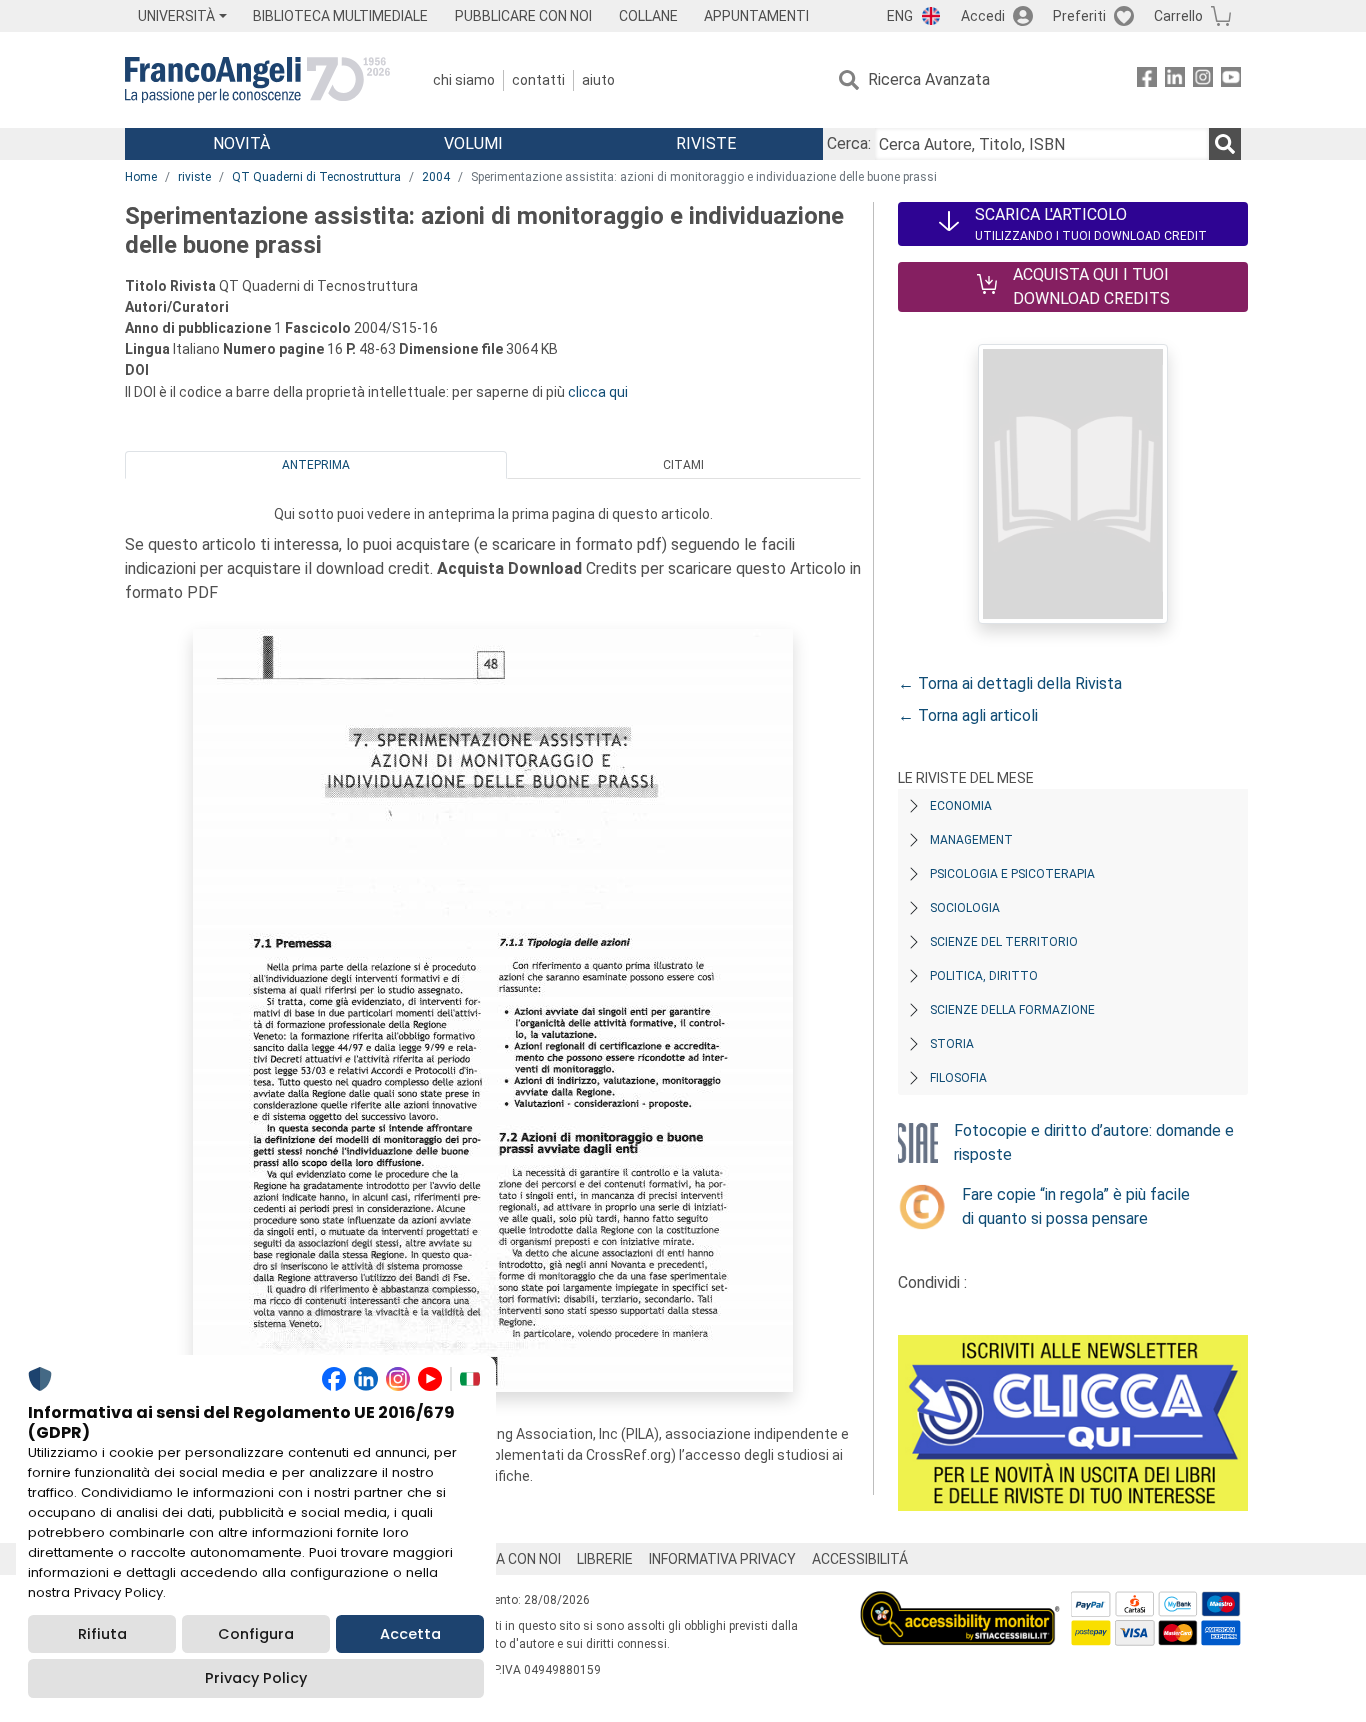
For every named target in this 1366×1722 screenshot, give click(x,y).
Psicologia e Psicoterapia (1012, 874)
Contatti (538, 80)
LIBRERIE (605, 1559)
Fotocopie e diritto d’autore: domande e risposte (1094, 1142)
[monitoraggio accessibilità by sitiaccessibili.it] (960, 1602)
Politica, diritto (984, 976)
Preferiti (1079, 16)
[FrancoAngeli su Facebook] (1147, 80)
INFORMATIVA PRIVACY (722, 1559)
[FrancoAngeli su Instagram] (1203, 80)
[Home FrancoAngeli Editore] (257, 80)
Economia (961, 806)
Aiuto (598, 80)
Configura (256, 1634)
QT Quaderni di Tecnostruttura (316, 177)
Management (971, 840)
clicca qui (598, 392)
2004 (436, 177)
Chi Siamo (464, 80)
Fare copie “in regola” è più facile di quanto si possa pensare (1076, 1206)
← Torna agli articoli (968, 715)
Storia (952, 1044)
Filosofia (958, 1078)
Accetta (410, 1634)
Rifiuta (102, 1634)
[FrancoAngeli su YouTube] (1231, 80)
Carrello (1178, 16)
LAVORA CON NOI (507, 1559)
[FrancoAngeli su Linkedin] (1175, 80)
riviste (194, 177)
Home (141, 177)
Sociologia (965, 908)
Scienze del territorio (1004, 942)
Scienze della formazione (1012, 1010)
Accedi (983, 16)
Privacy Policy (256, 1678)
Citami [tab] (683, 465)
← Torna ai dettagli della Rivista (1010, 683)
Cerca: (849, 143)
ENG (900, 16)
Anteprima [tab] (316, 465)
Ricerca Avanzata (929, 79)
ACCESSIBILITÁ (860, 1559)
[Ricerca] (1225, 144)
